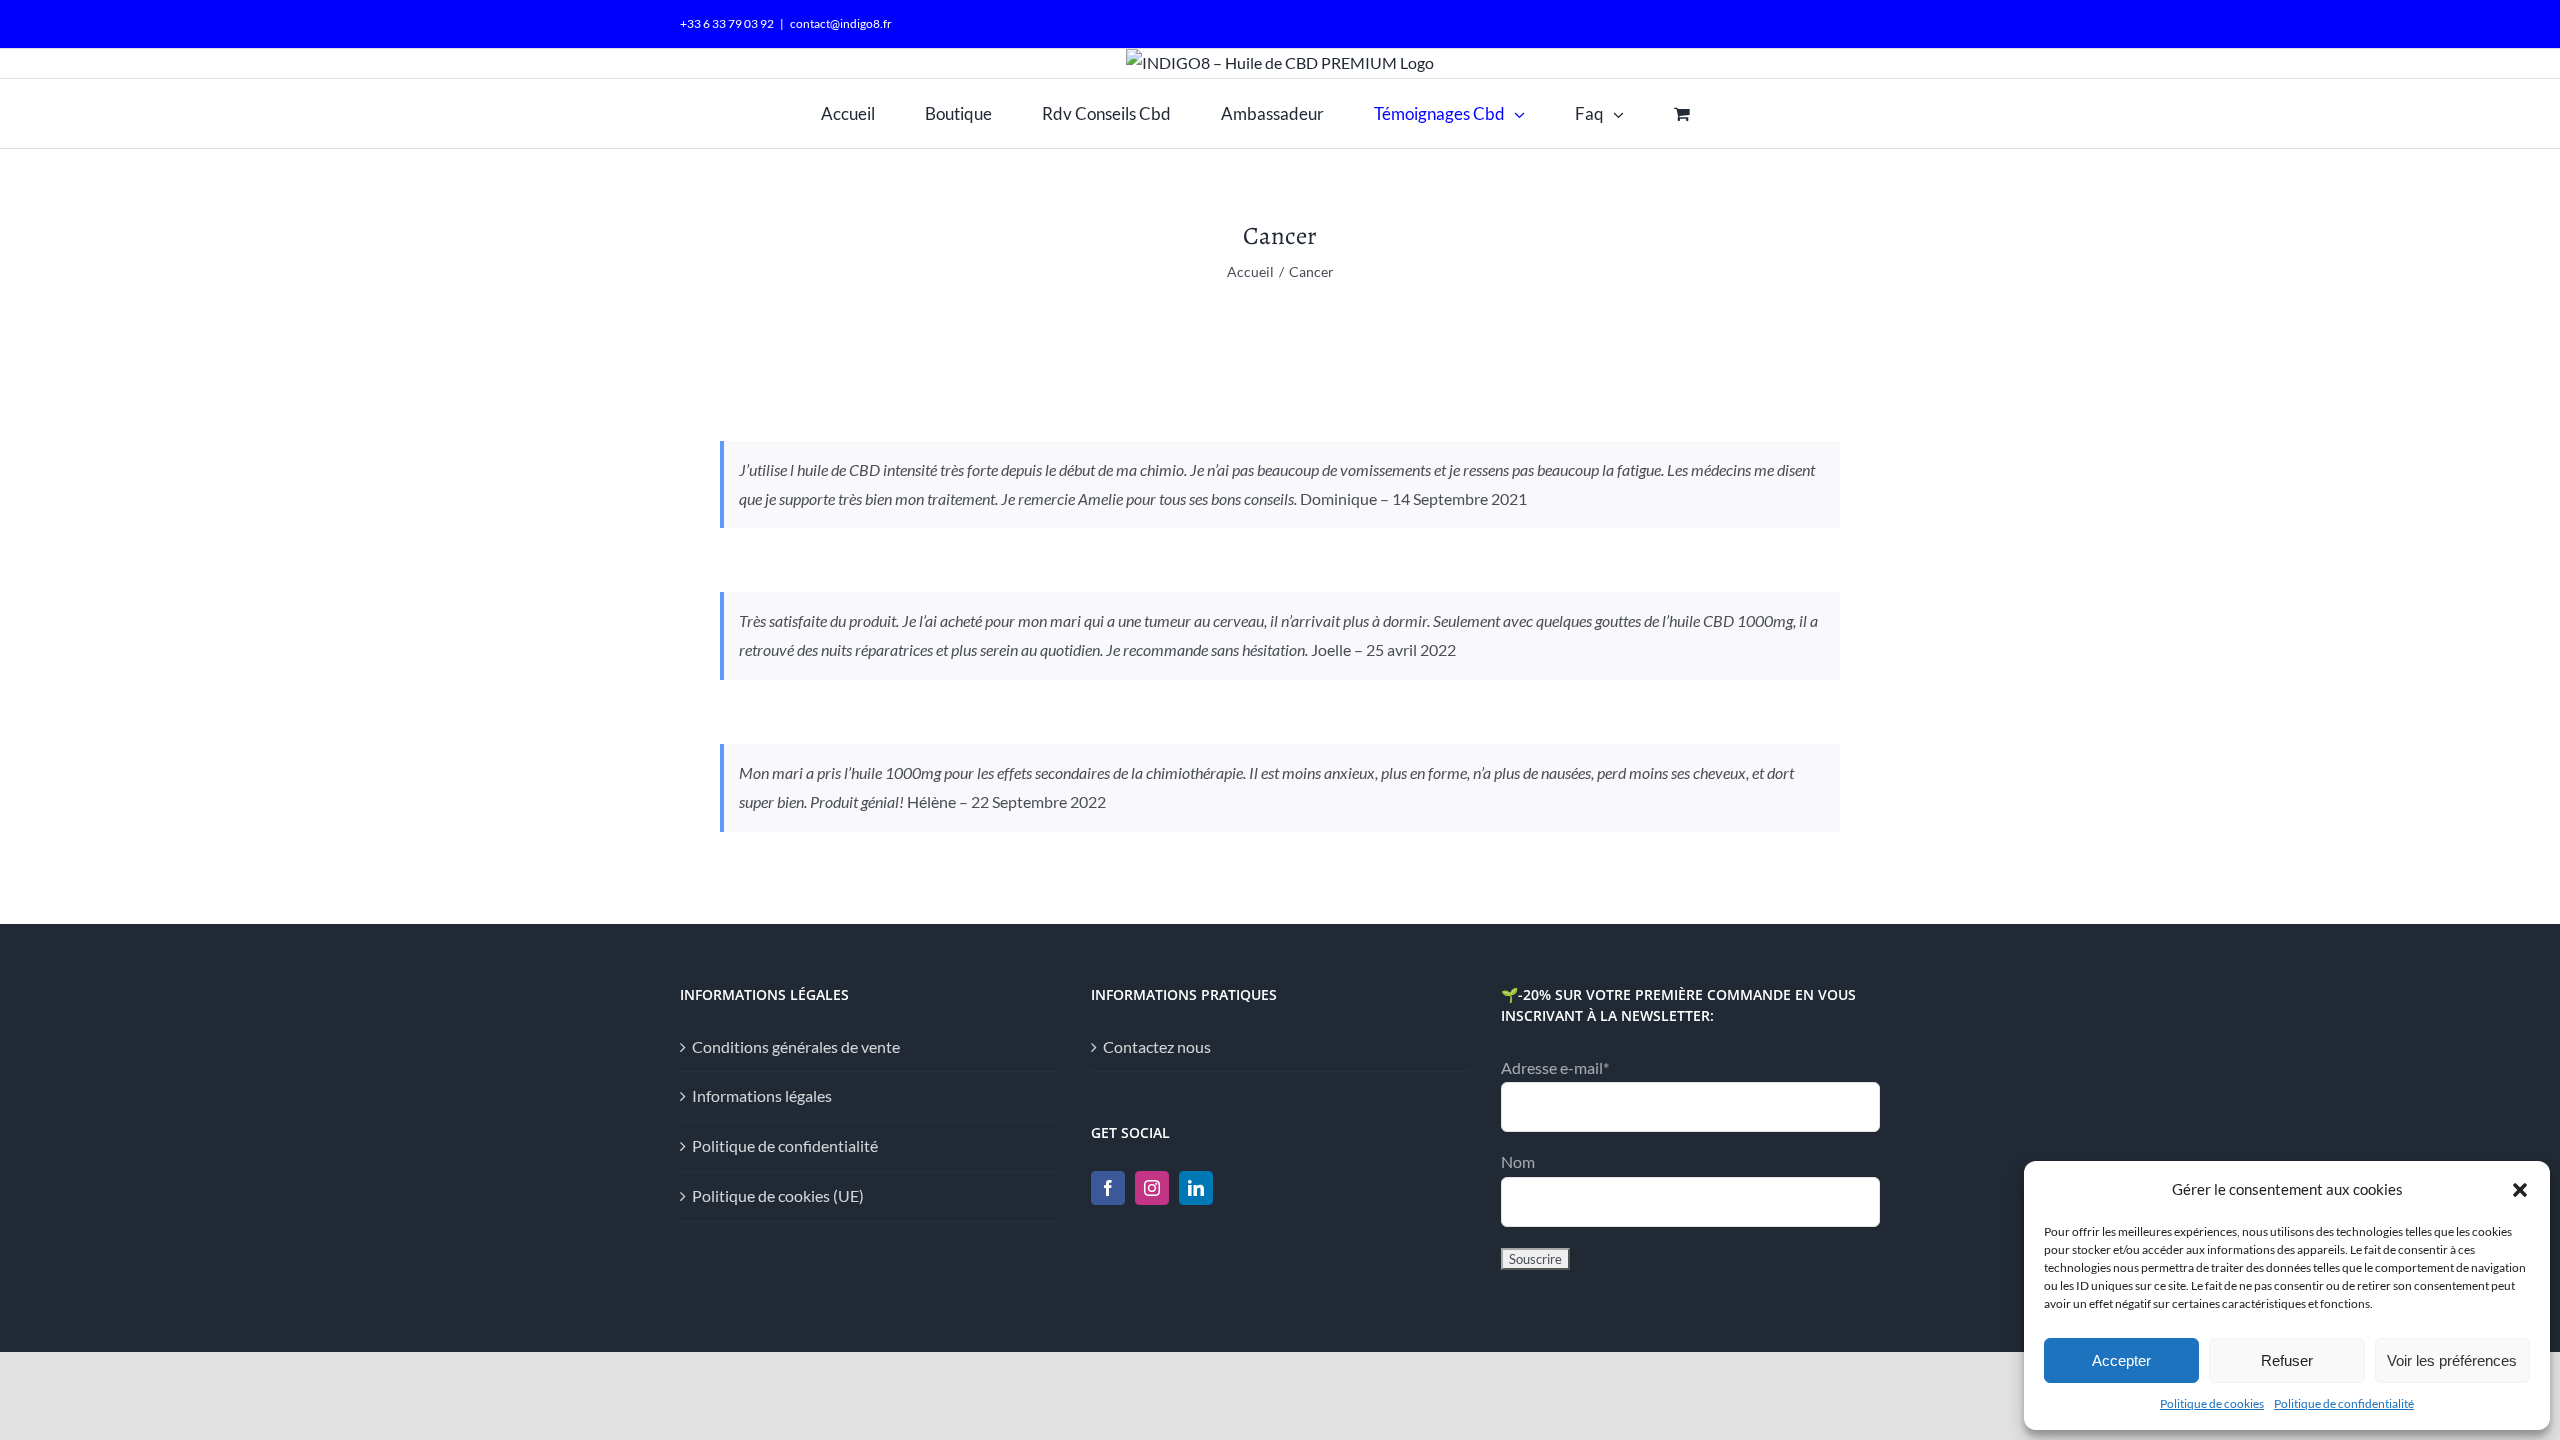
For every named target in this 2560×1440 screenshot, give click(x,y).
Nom (1518, 1161)
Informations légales (762, 1095)
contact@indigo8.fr (841, 23)
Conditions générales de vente (796, 1046)
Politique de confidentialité (2344, 1403)
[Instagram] (1152, 1188)
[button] (2520, 1190)
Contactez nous (1157, 1046)
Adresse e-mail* (1555, 1067)
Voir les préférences (2452, 1360)
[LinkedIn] (1196, 1188)
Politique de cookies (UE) (778, 1195)
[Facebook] (1108, 1188)
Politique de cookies (2212, 1403)
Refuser (2287, 1360)
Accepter (2121, 1360)
